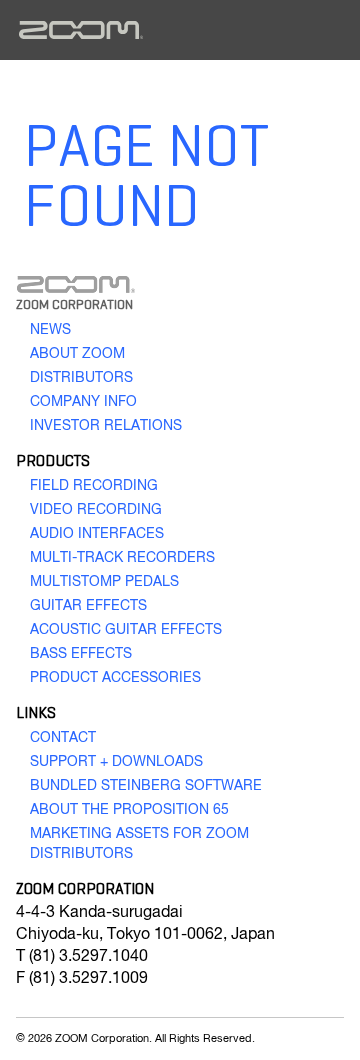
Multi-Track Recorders (122, 558)
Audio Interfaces (97, 534)
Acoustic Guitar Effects (126, 630)
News (50, 330)
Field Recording (94, 486)
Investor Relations (106, 426)
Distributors (81, 378)
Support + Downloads (116, 762)
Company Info (83, 402)
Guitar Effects (88, 606)
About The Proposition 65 (129, 810)
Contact (63, 738)
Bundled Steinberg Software (146, 786)
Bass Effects (81, 654)
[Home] (81, 30)
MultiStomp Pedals (104, 582)
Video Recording (96, 510)
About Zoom (77, 354)
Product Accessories (115, 678)
